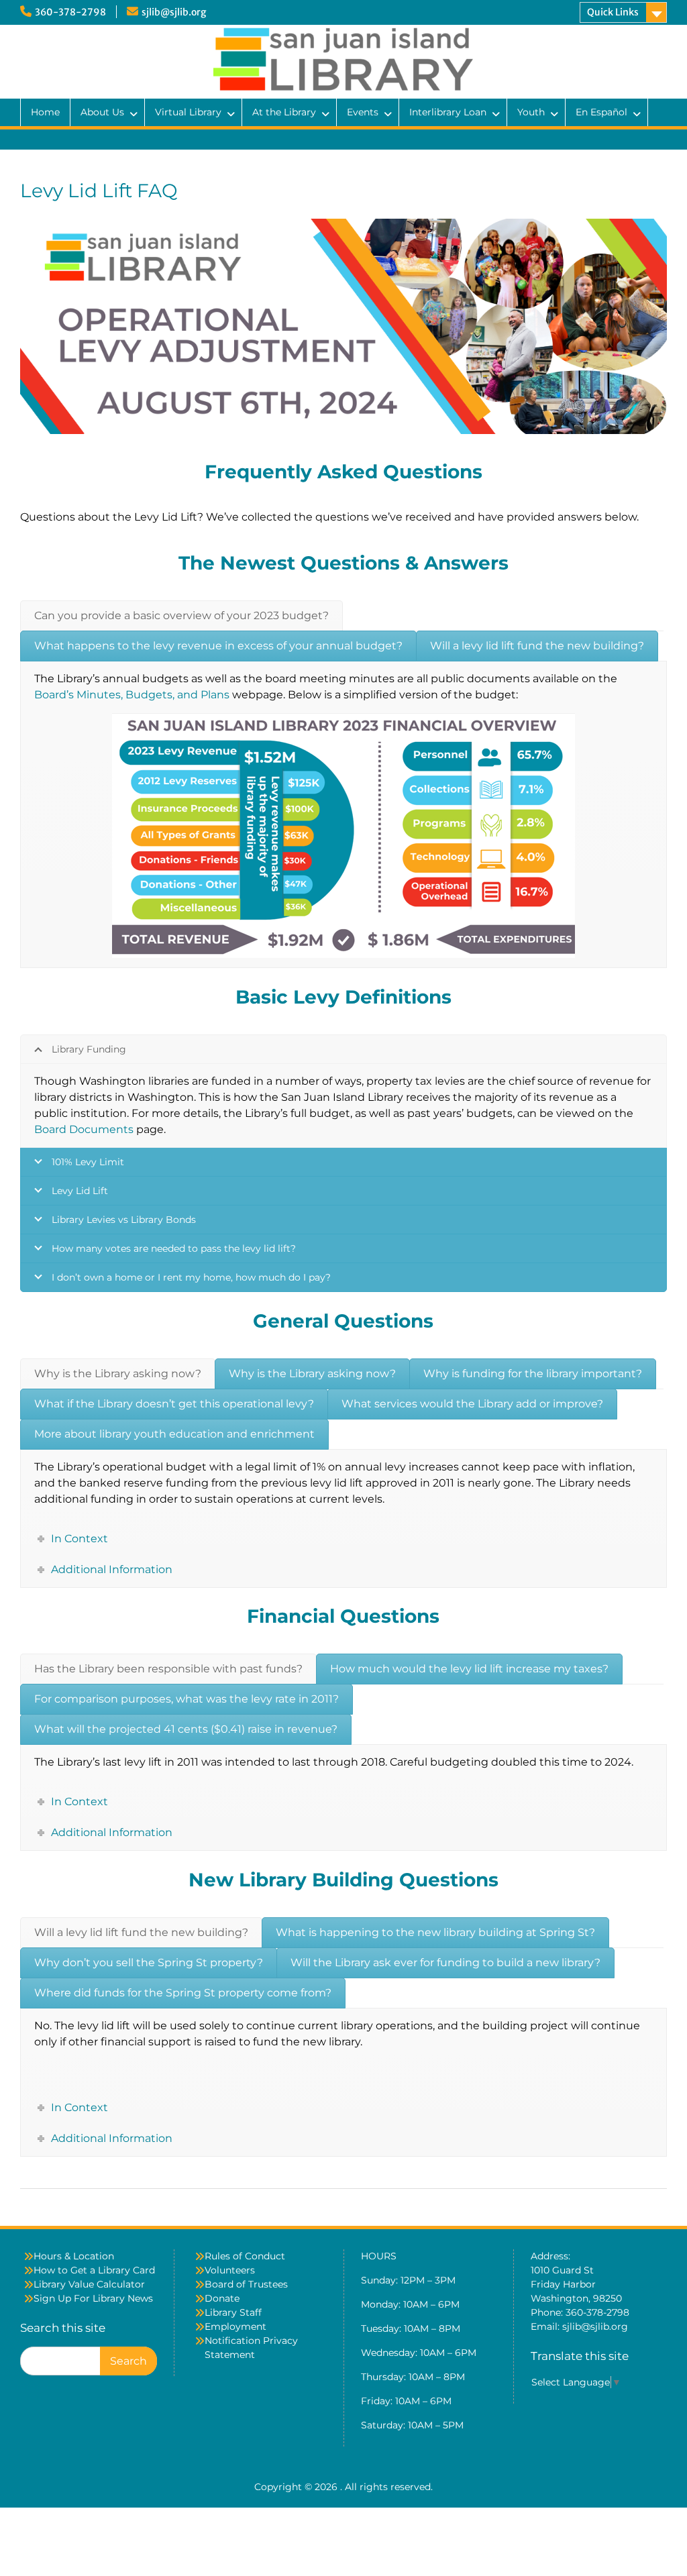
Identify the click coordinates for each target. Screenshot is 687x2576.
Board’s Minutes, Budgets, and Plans (132, 695)
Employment (235, 2326)
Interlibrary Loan (448, 112)
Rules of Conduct (245, 2256)
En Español (601, 112)
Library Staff (233, 2312)
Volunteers (230, 2270)
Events (363, 112)
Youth (531, 112)
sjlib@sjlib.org (174, 12)
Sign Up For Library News (93, 2298)
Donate (222, 2298)
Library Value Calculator (89, 2284)
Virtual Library (188, 112)
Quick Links (613, 12)
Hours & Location (74, 2256)
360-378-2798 (70, 12)
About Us (102, 112)
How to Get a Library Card (94, 2270)
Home (45, 112)
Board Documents (84, 1129)
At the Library (284, 112)
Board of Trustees (246, 2284)
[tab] (181, 616)
